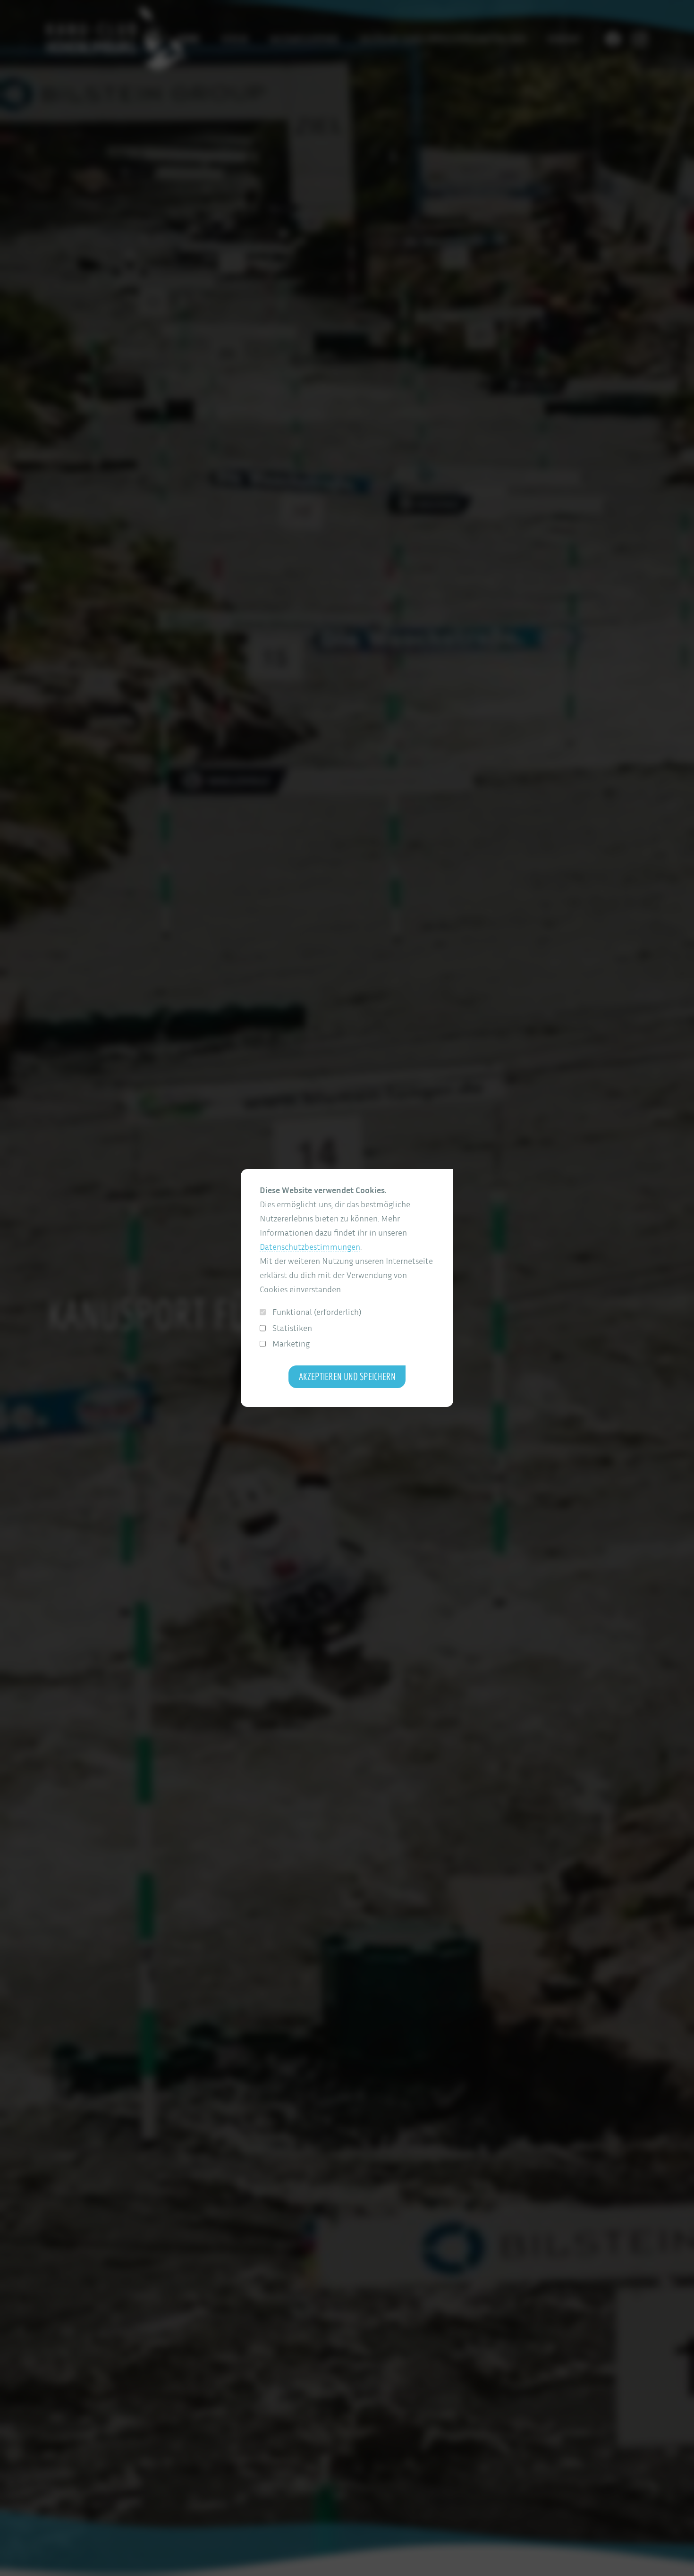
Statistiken (292, 1328)
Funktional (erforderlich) (317, 1312)
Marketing (291, 1343)
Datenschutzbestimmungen (310, 1247)
